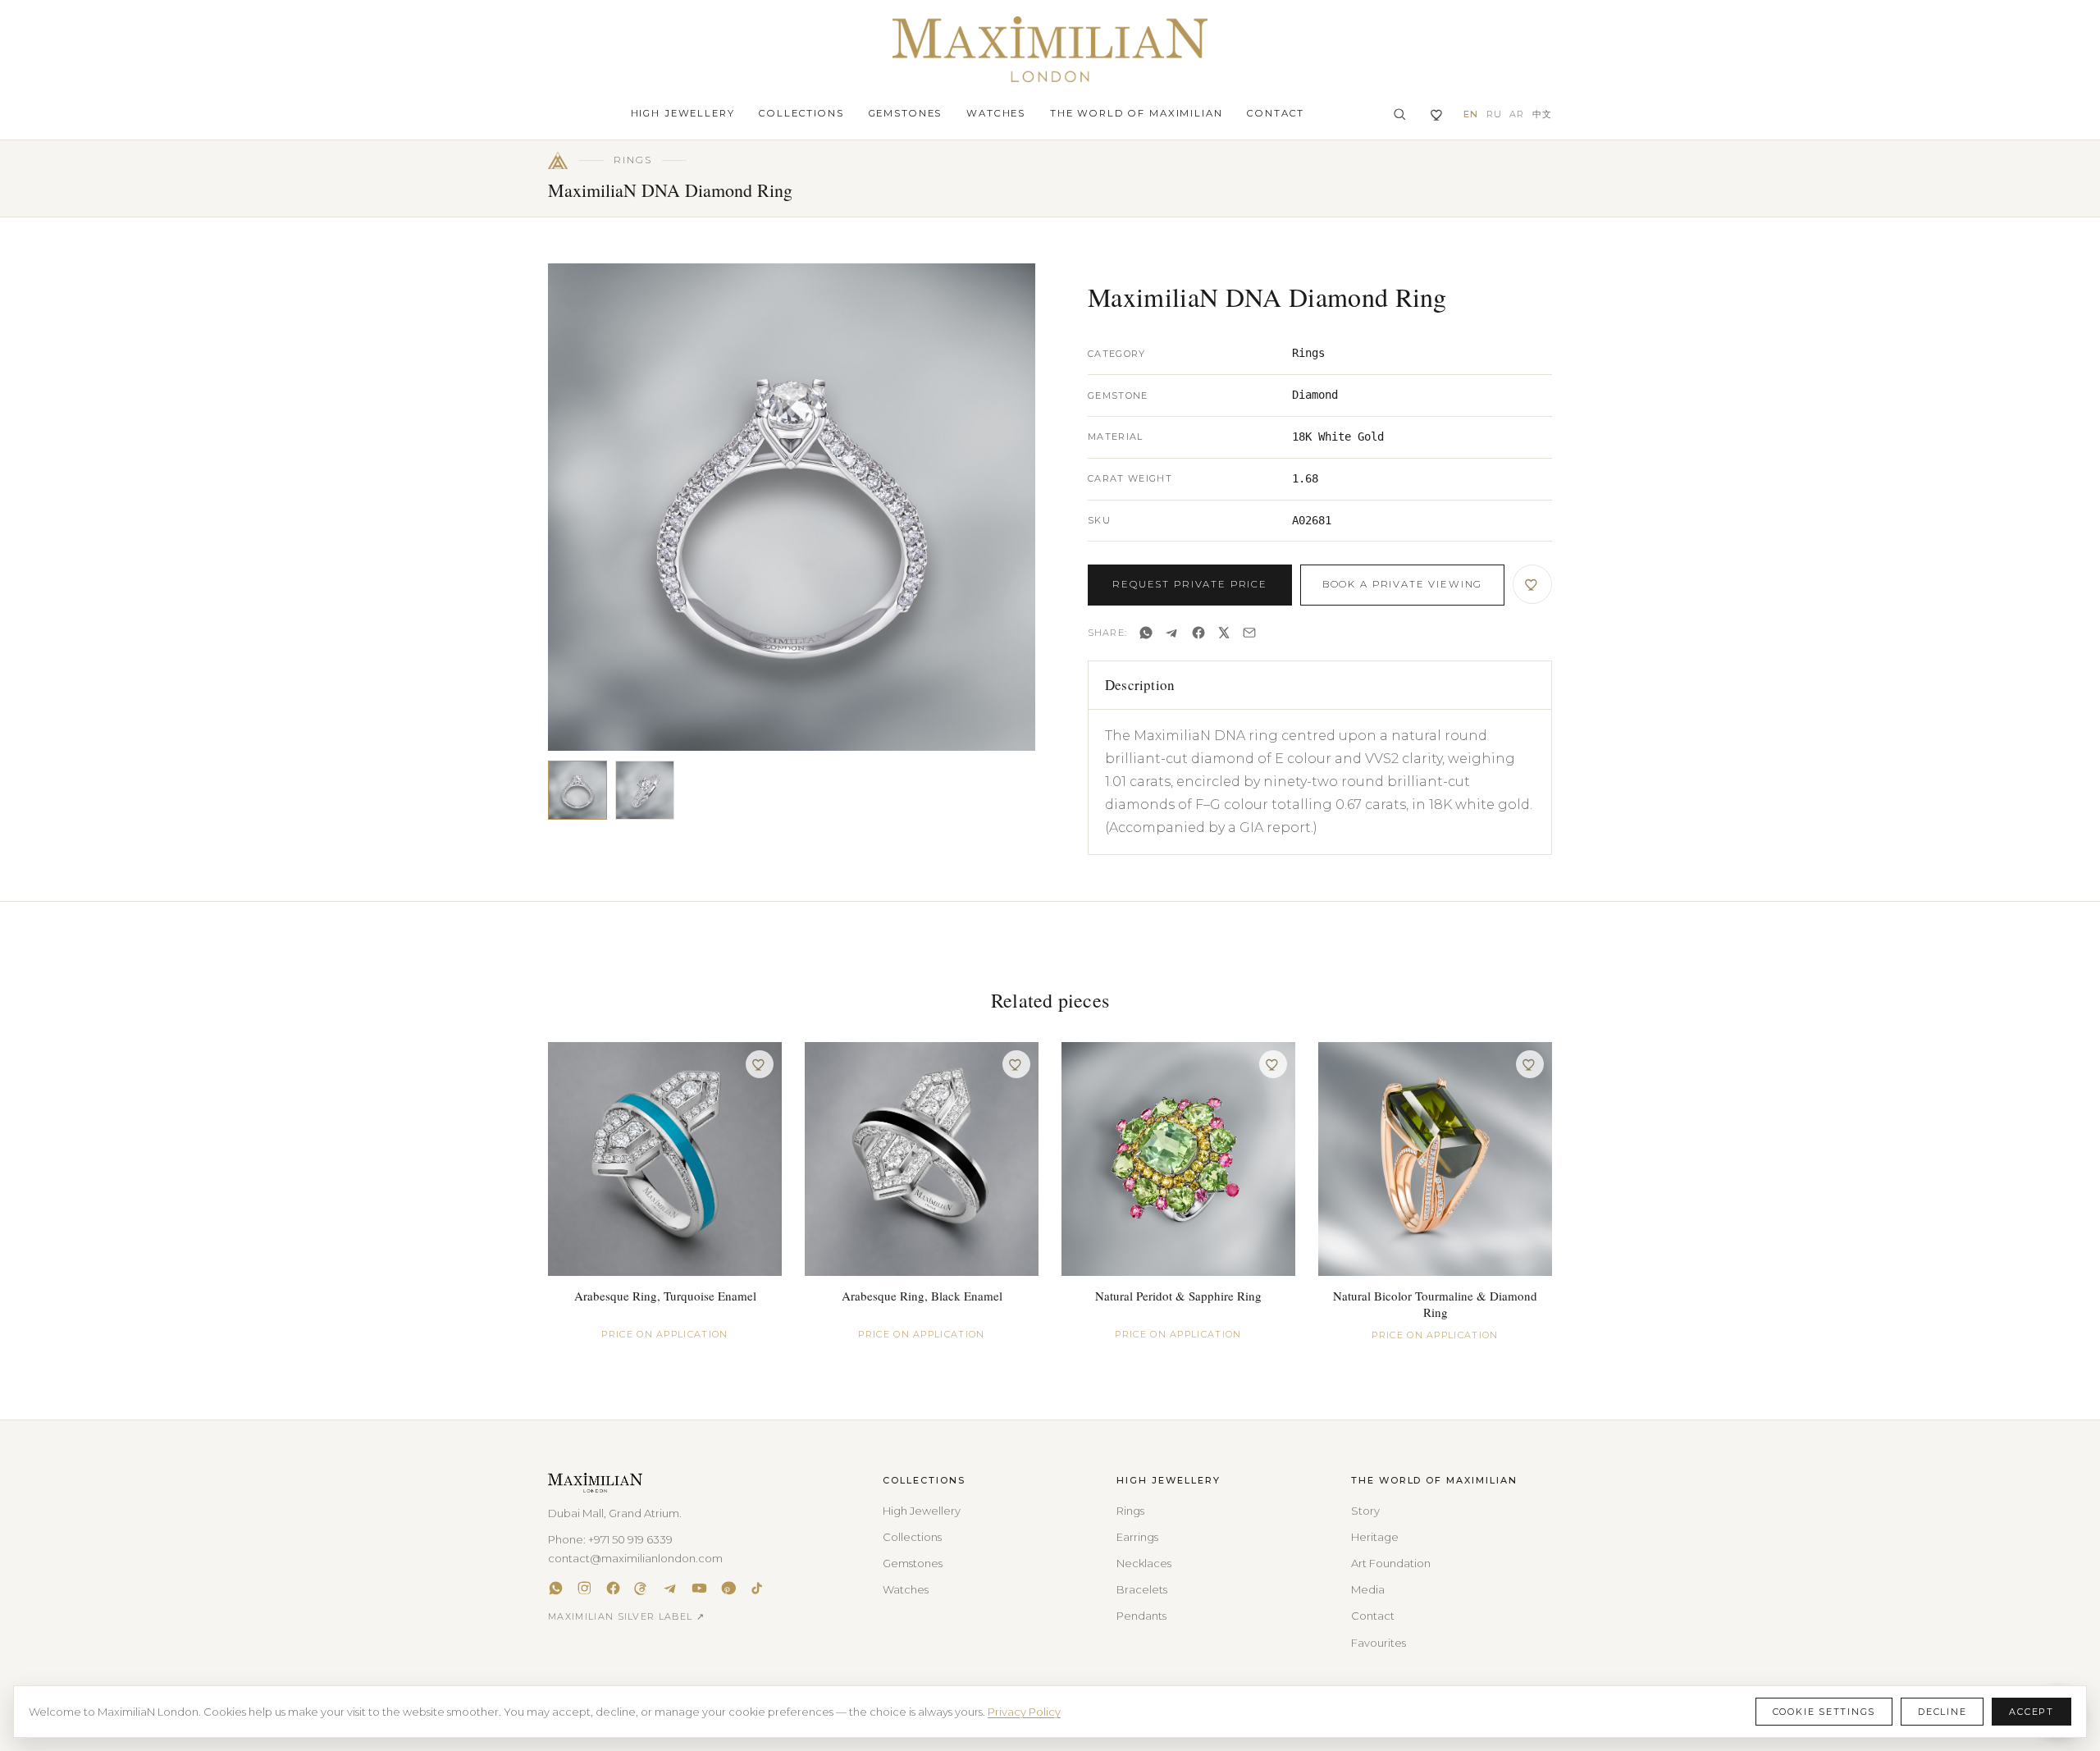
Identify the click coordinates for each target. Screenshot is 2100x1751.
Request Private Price (1190, 584)
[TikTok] (757, 1588)
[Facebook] (1198, 633)
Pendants (1141, 1616)
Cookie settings (1824, 1712)
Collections (801, 113)
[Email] (1249, 633)
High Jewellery (683, 113)
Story (1365, 1511)
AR (1517, 114)
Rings (1130, 1511)
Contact (1276, 113)
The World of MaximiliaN (1136, 113)
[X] (1224, 633)
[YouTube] (699, 1588)
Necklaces (1144, 1563)
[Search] (1399, 114)
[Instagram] (584, 1588)
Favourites (1379, 1643)
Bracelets (1142, 1589)
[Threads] (642, 1588)
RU (1494, 114)
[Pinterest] (728, 1588)
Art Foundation (1391, 1563)
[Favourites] (1438, 114)
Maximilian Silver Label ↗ (626, 1616)
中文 (1542, 114)
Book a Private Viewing (1402, 584)
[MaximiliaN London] (1050, 49)
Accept (2032, 1712)
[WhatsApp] (1146, 633)
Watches (996, 113)
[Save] (1532, 584)
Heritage (1375, 1537)
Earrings (1137, 1537)
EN (1471, 114)
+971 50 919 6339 (630, 1539)
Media (1368, 1589)
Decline (1942, 1712)
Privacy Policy (1024, 1712)
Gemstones (906, 113)
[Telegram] (1172, 633)
